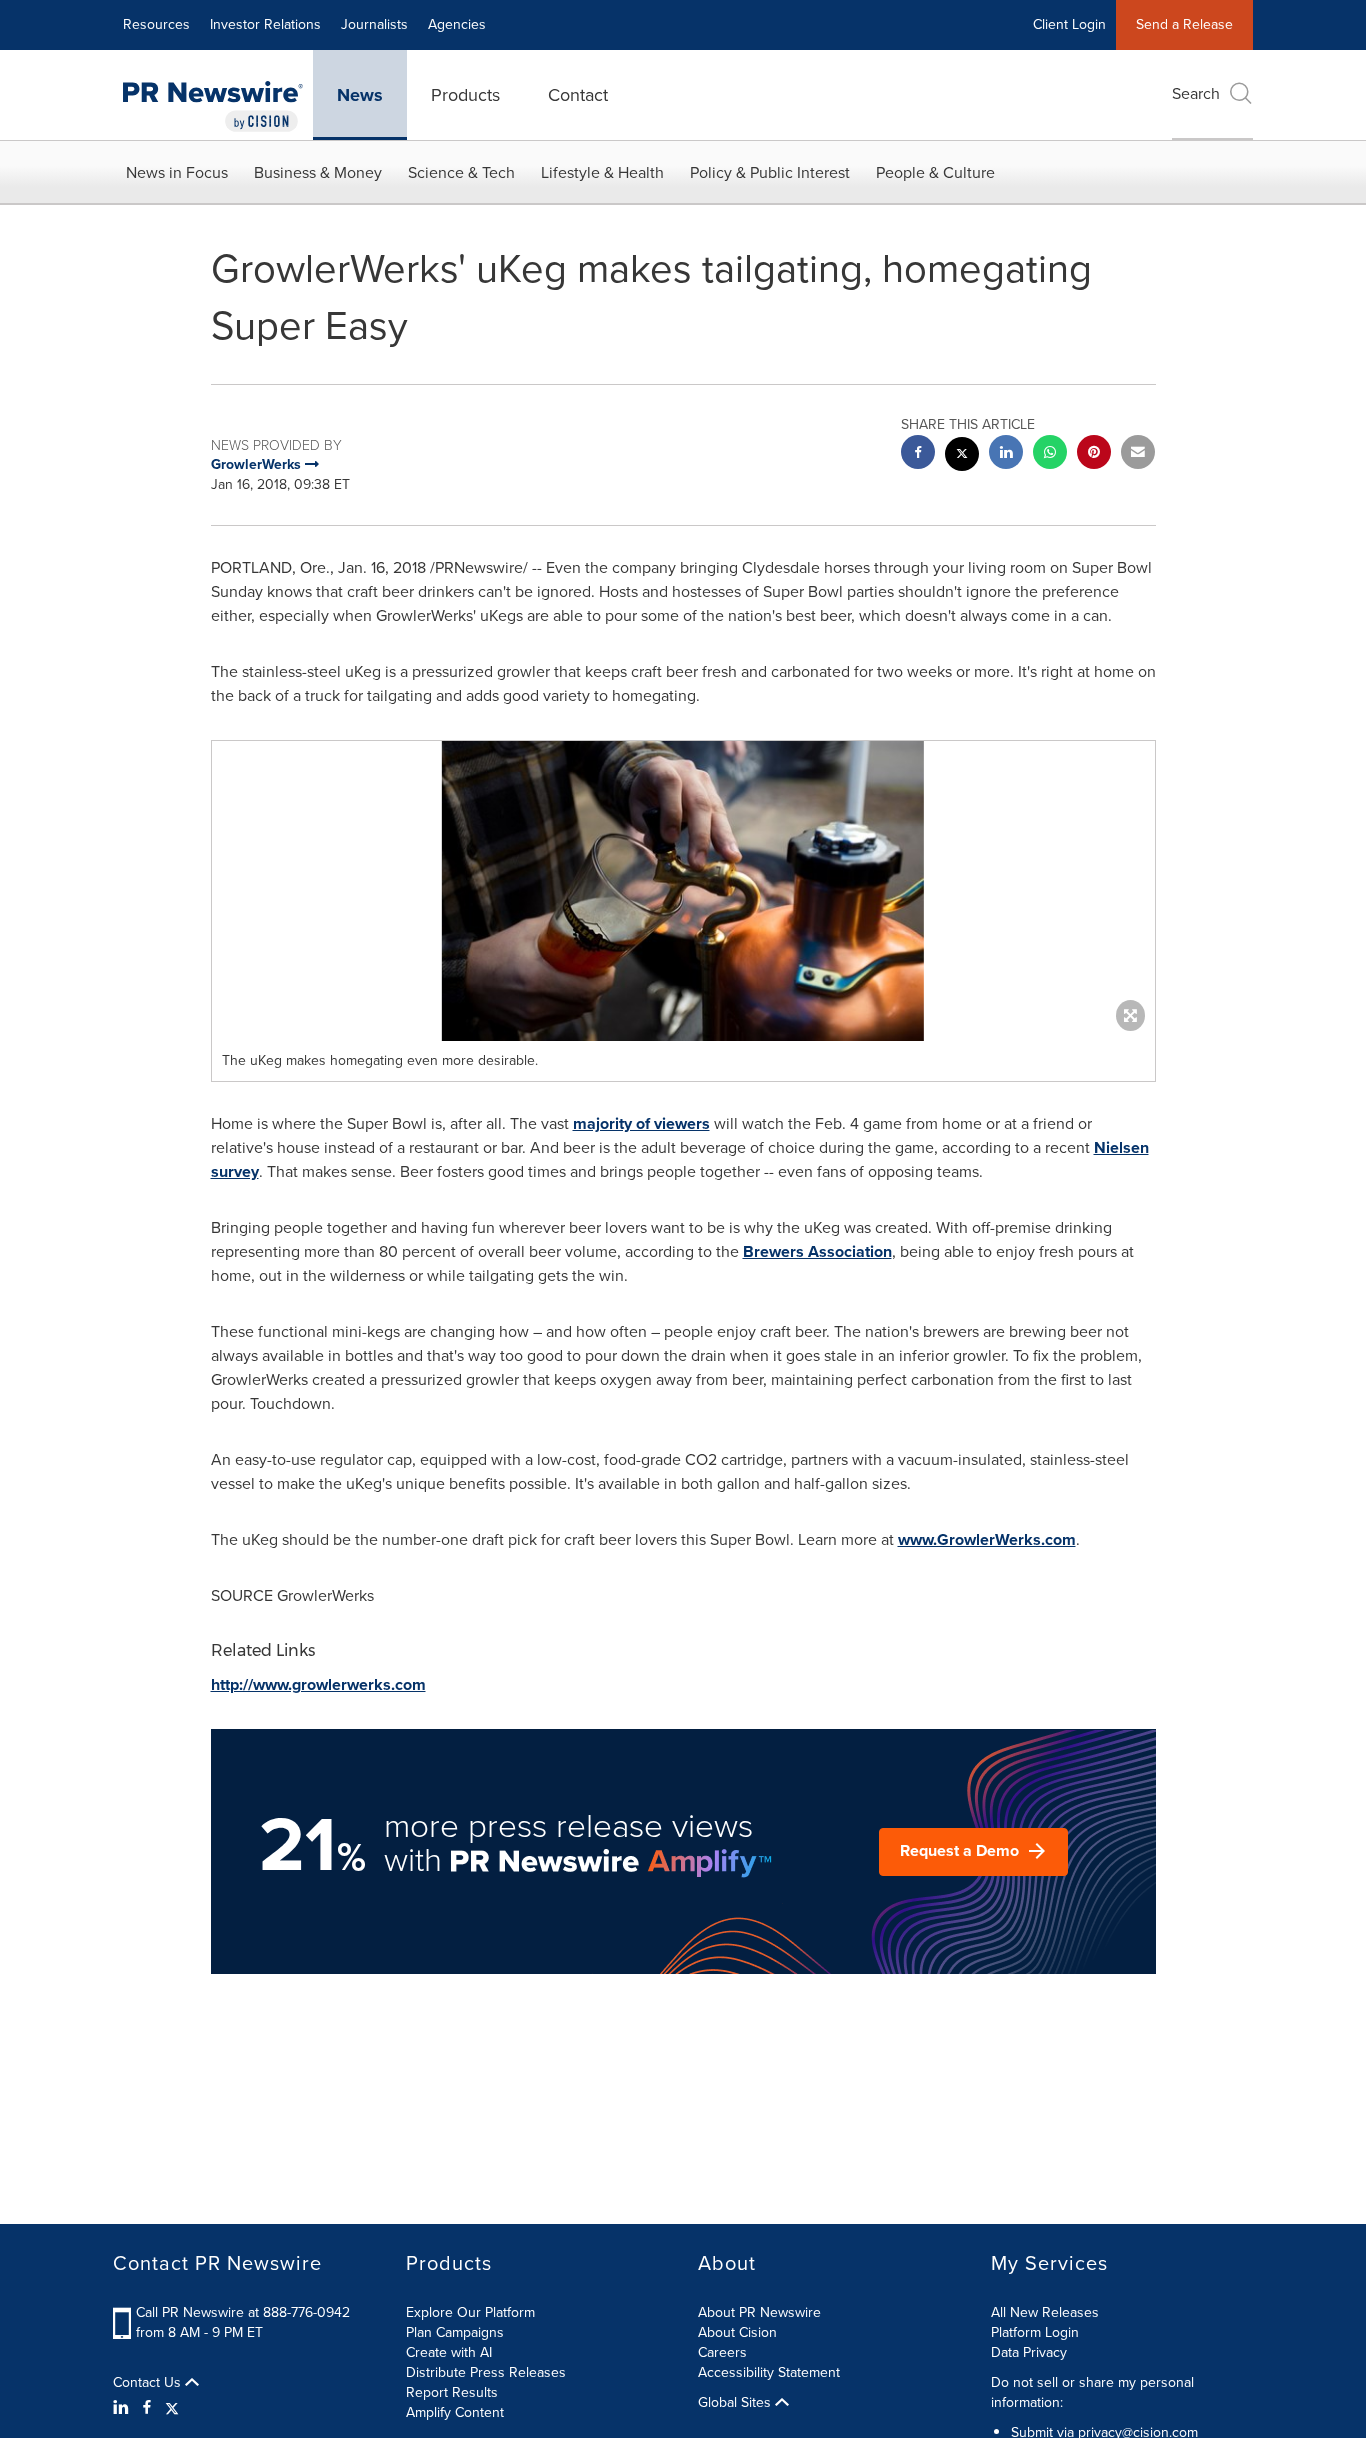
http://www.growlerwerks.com (318, 1684)
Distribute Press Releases (486, 2372)
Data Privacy (1029, 2352)
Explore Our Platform (470, 2312)
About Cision (737, 2332)
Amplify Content (455, 2412)
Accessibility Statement (769, 2372)
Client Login (1069, 24)
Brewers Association (817, 1251)
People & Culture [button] (935, 172)
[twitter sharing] (962, 456)
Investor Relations (265, 24)
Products (465, 95)
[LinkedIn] (123, 2408)
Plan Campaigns (455, 2332)
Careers (722, 2352)
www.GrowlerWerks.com (987, 1539)
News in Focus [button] (177, 172)
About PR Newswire (759, 2312)
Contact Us (149, 2383)
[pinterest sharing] (1094, 454)
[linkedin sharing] (1006, 454)
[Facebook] (147, 2408)
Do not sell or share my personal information (1092, 2392)
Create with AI (449, 2352)
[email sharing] (1138, 454)
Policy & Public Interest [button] (770, 172)
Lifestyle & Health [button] (602, 172)
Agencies (457, 24)
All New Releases (1045, 2312)
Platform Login (1035, 2332)
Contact (578, 95)
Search (1196, 93)
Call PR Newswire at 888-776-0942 (243, 2312)
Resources (156, 24)
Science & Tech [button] (461, 172)
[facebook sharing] (918, 454)
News (360, 95)
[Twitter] (172, 2408)
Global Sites (736, 2403)
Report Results (452, 2392)
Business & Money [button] (318, 172)
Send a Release (1184, 24)
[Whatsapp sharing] (1050, 454)
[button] (683, 891)
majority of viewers (641, 1123)
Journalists (374, 24)
